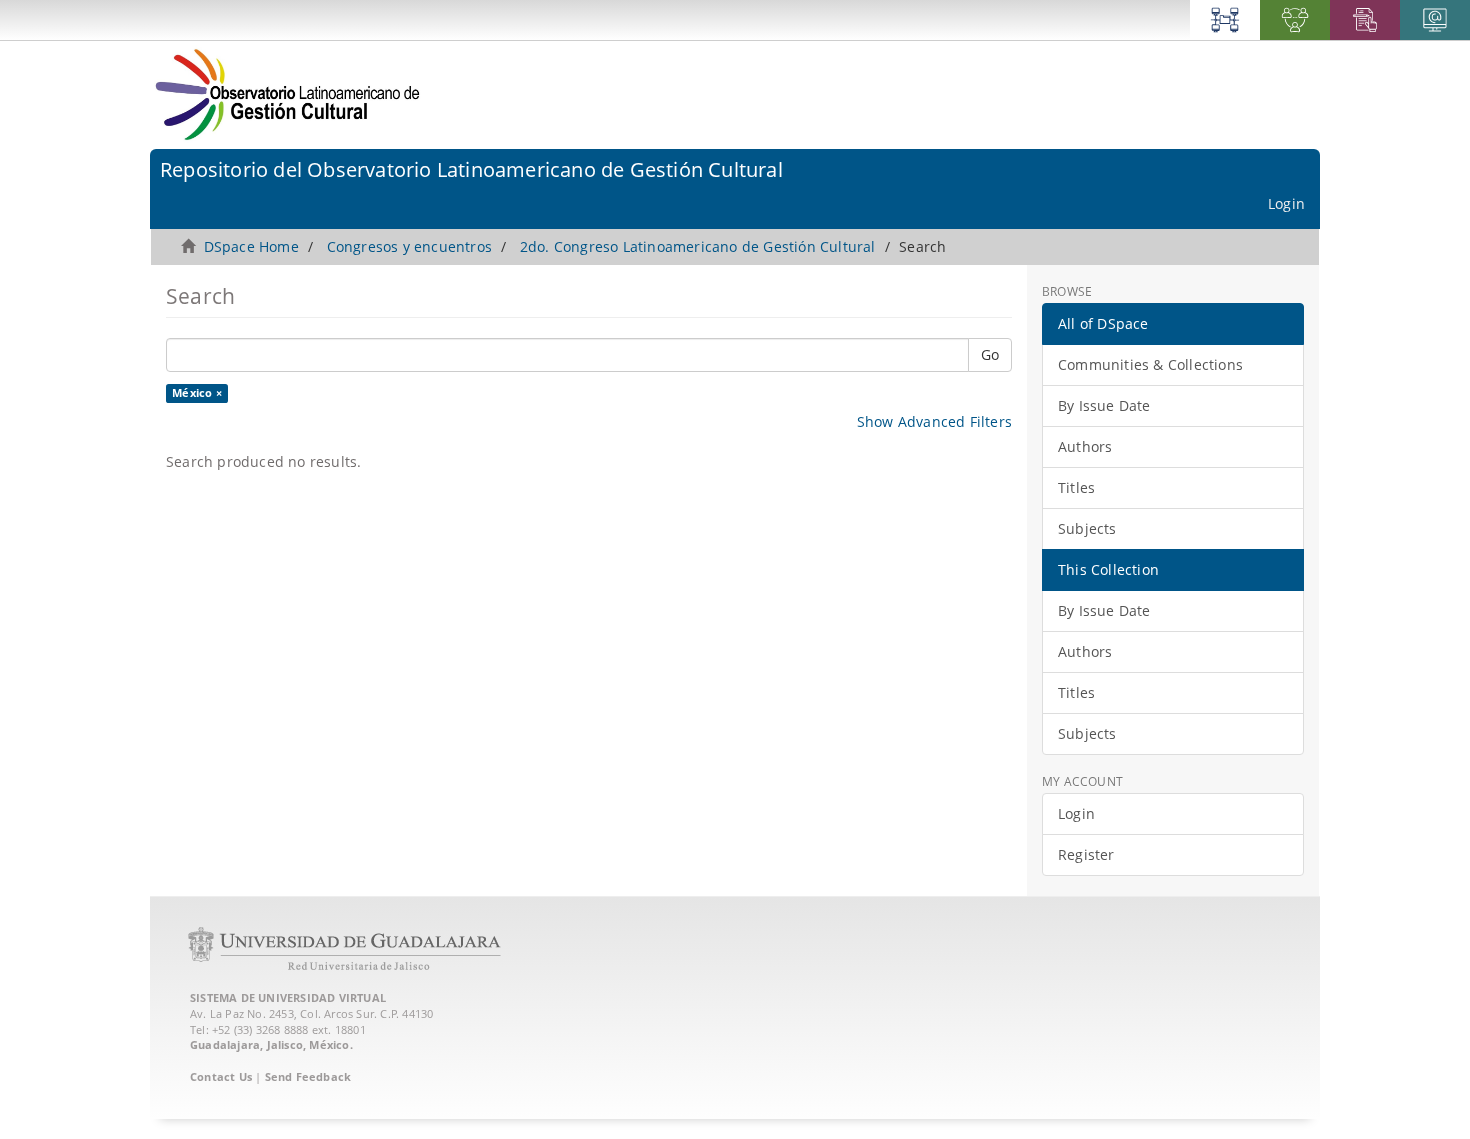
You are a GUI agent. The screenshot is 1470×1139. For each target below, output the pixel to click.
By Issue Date (1104, 405)
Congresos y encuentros (409, 246)
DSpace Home (251, 246)
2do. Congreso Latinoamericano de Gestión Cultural (698, 246)
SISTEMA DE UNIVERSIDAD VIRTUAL (288, 997)
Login (1076, 813)
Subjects (1087, 528)
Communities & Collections (1150, 364)
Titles (1076, 487)
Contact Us (221, 1076)
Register (1086, 854)
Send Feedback (308, 1076)
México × (197, 393)
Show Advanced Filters (934, 421)
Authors (1085, 446)
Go (990, 354)
